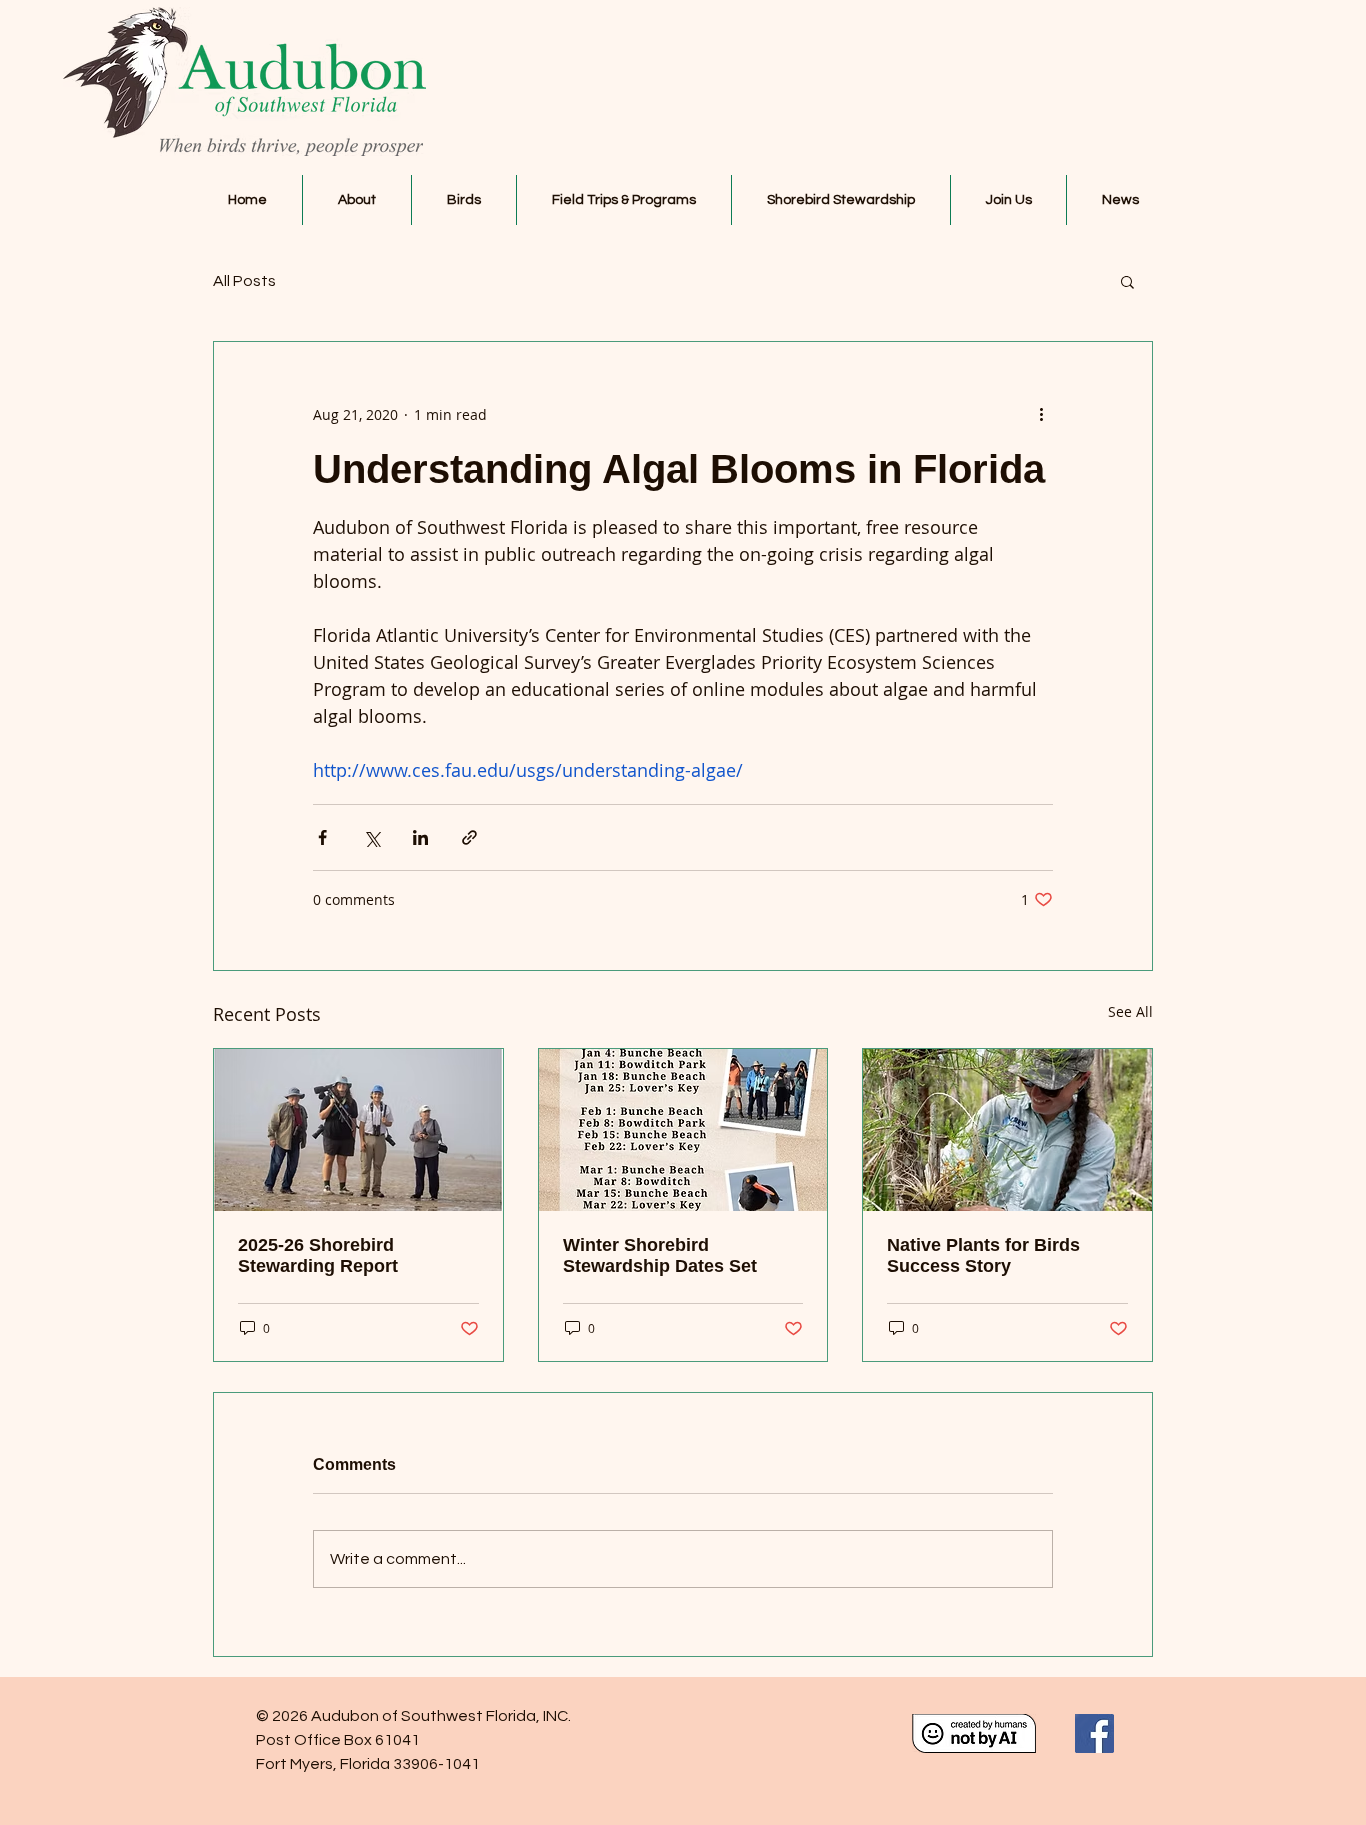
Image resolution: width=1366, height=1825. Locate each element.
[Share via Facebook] (322, 837)
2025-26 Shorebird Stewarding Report (318, 1255)
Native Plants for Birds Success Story (983, 1255)
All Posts (244, 281)
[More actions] (1041, 414)
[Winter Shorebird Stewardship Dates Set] (683, 1130)
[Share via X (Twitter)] (371, 837)
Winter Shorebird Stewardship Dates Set (660, 1255)
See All (1130, 1011)
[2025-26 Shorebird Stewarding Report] (358, 1130)
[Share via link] (469, 837)
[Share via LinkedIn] (420, 837)
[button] (357, 200)
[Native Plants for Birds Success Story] (1007, 1130)
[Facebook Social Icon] (1094, 1733)
